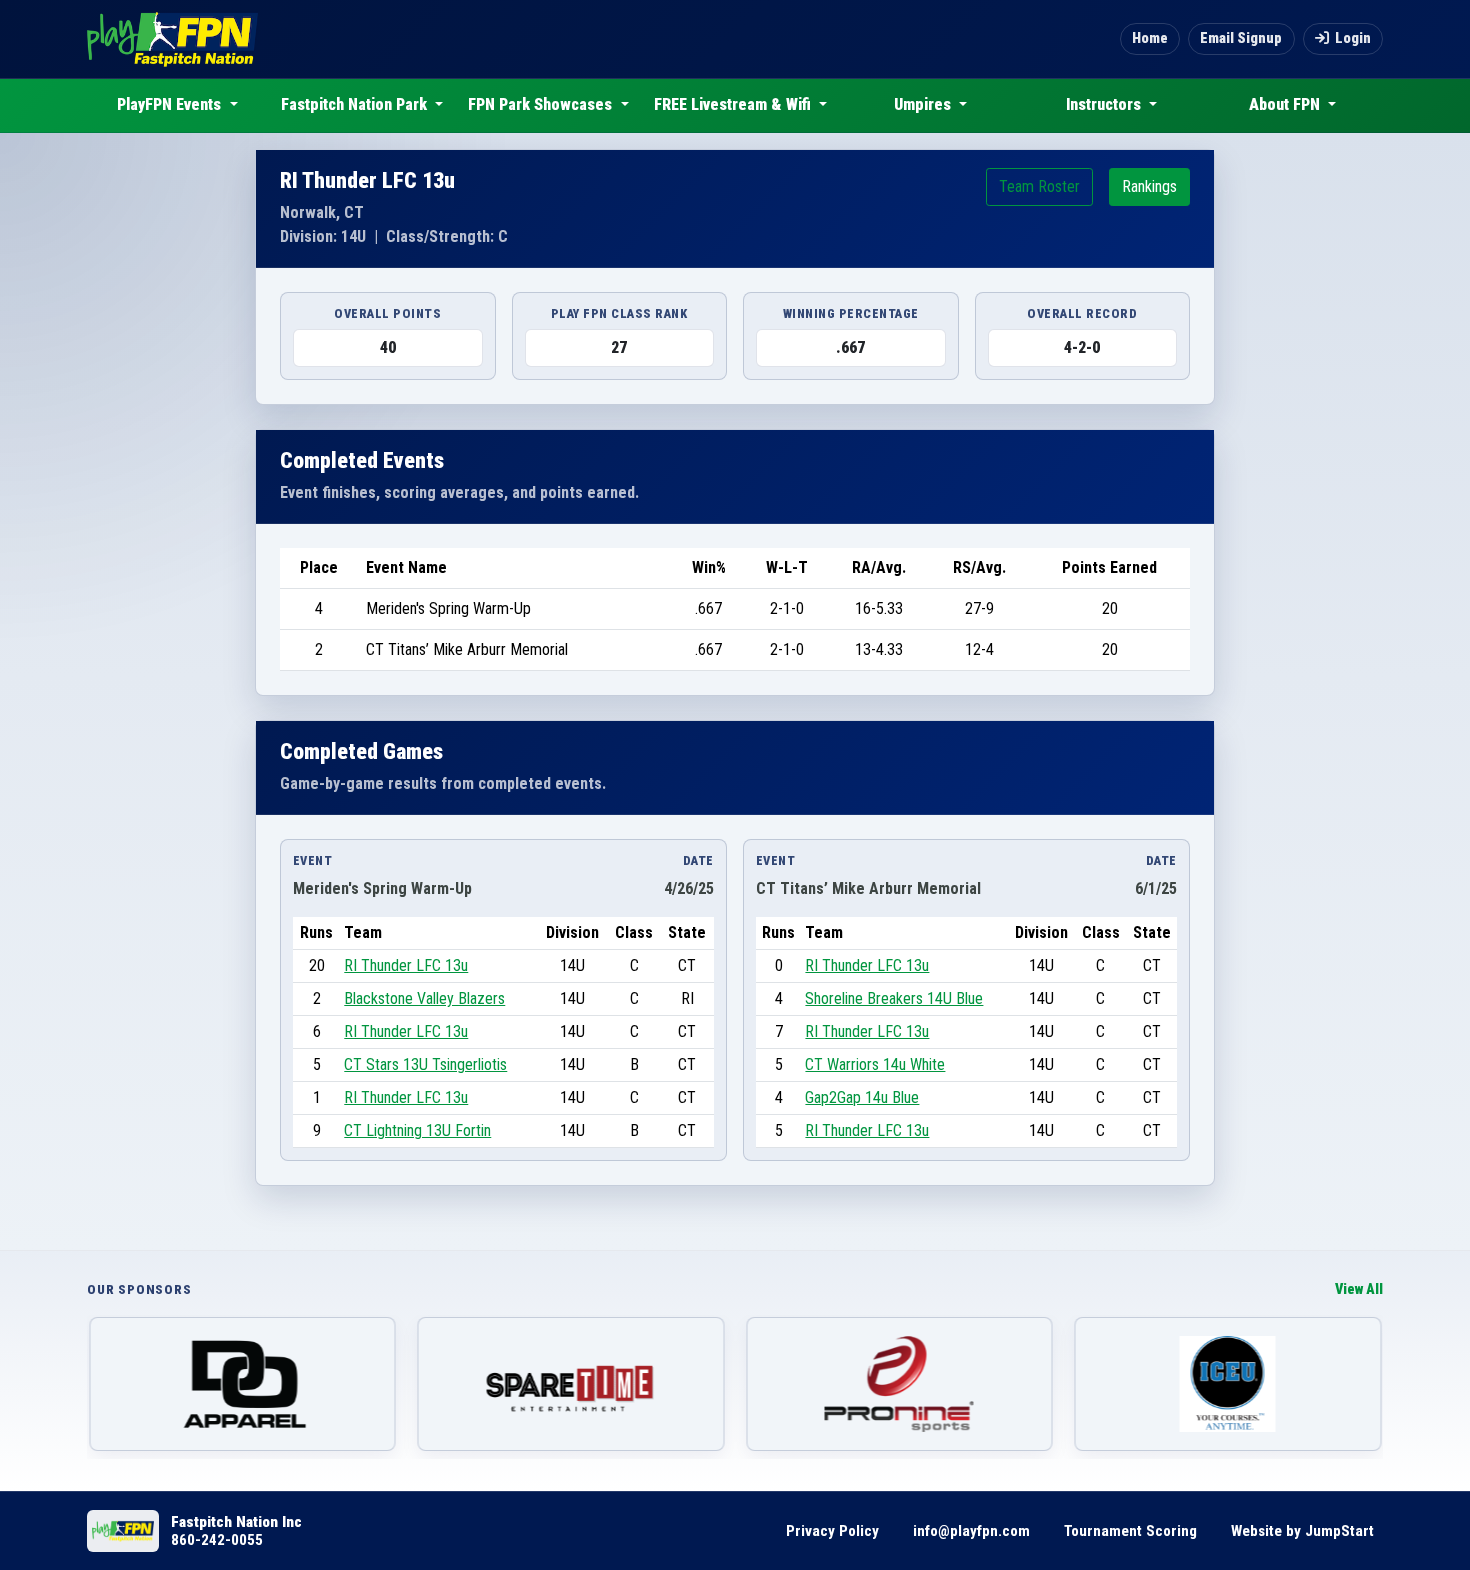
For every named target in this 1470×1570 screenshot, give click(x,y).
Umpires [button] (924, 104)
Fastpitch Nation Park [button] (356, 104)
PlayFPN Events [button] (171, 104)
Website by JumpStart (1302, 1531)
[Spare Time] (571, 1384)
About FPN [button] (1286, 104)
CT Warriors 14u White (875, 1064)
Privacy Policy (832, 1531)
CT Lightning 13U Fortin (417, 1130)
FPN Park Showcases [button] (542, 104)
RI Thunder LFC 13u (406, 965)
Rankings (1149, 186)
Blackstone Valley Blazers (424, 998)
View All (1359, 1289)
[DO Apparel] (242, 1384)
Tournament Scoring (1130, 1531)
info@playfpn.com (971, 1531)
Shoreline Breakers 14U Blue (894, 998)
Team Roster (1039, 186)
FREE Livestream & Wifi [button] (734, 104)
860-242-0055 (217, 1540)
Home (1150, 38)
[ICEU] (1228, 1384)
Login (1353, 38)
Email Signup (1241, 38)
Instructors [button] (1105, 104)
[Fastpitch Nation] (172, 39)
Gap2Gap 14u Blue (862, 1097)
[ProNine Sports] (899, 1384)
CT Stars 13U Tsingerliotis (425, 1064)
